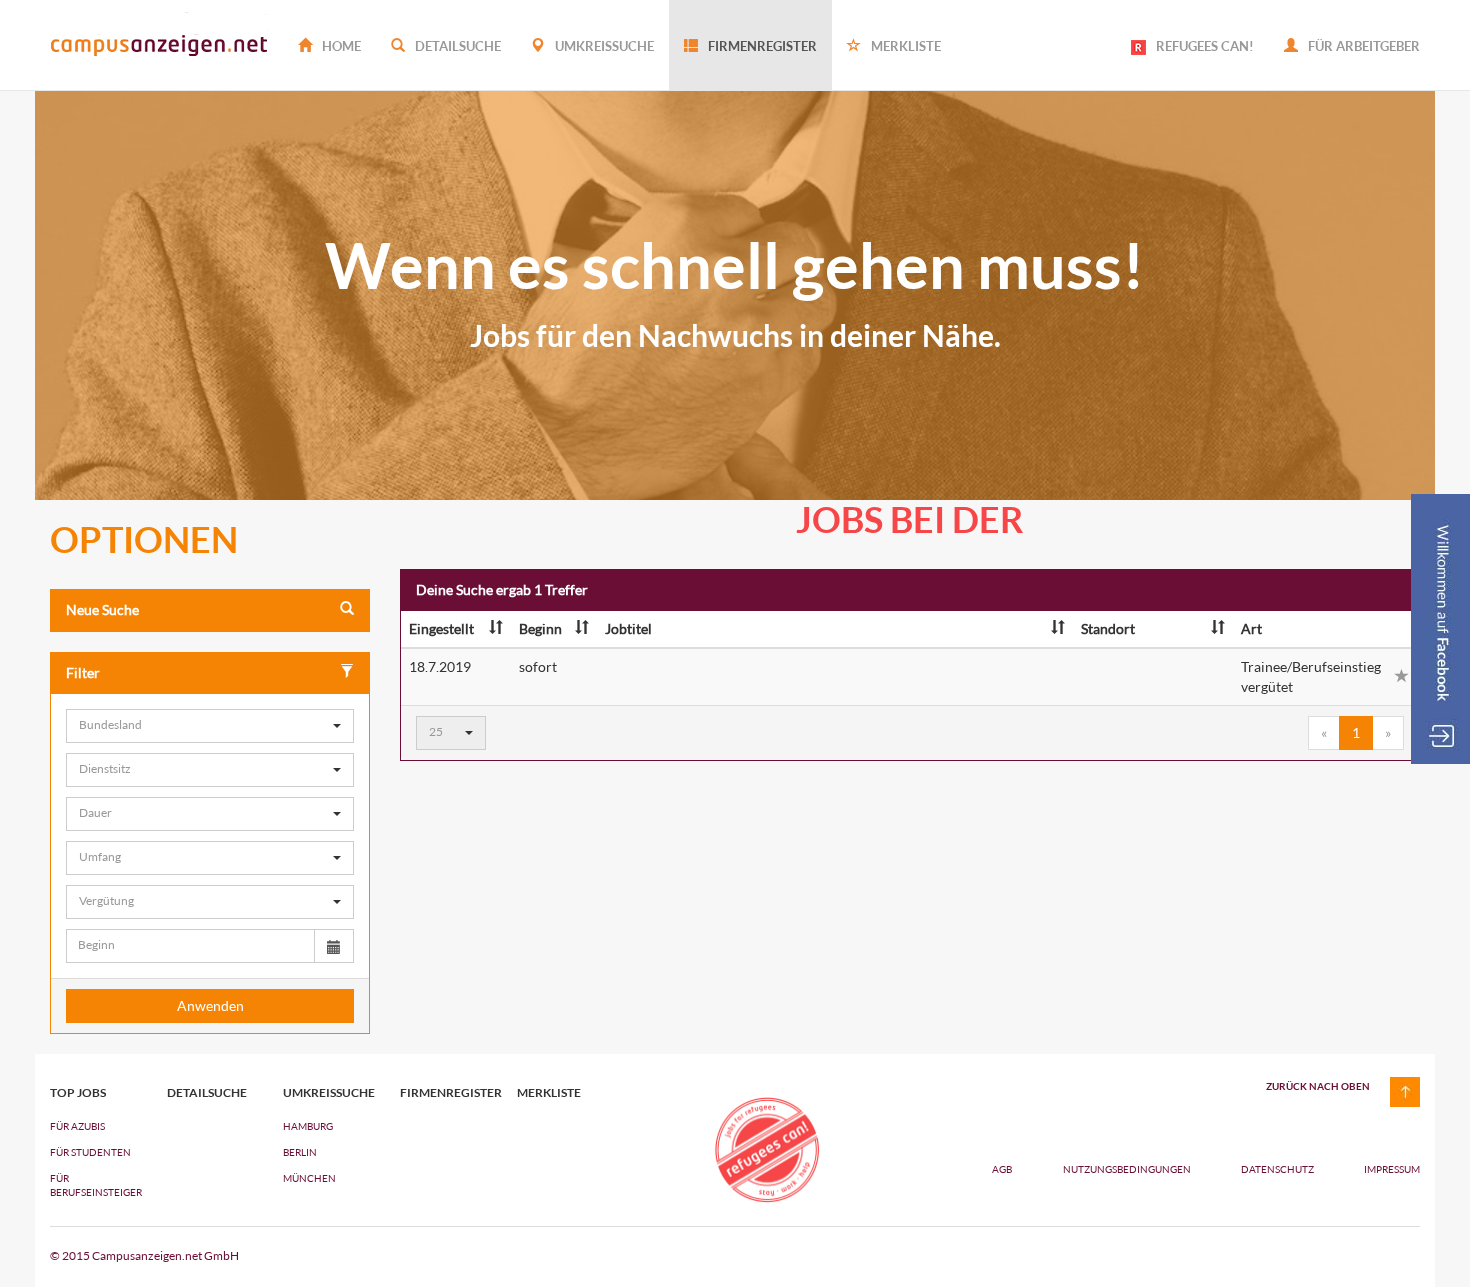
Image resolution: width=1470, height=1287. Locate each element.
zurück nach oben (1318, 1086)
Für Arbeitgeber (1362, 46)
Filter (83, 672)
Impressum (1392, 1169)
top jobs (78, 1093)
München (309, 1178)
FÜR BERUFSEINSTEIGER (93, 1185)
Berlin (300, 1152)
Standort (1108, 628)
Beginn (540, 628)
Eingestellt (441, 628)
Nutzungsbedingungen (1128, 1169)
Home (340, 46)
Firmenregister (761, 46)
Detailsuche (456, 46)
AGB (1002, 1169)
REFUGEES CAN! (1205, 46)
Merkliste (904, 46)
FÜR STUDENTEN (90, 1152)
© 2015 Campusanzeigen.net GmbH (144, 1255)
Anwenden (210, 1005)
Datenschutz (1278, 1169)
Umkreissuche (603, 46)
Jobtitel (628, 628)
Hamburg (308, 1126)
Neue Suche (102, 609)
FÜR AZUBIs (77, 1126)
